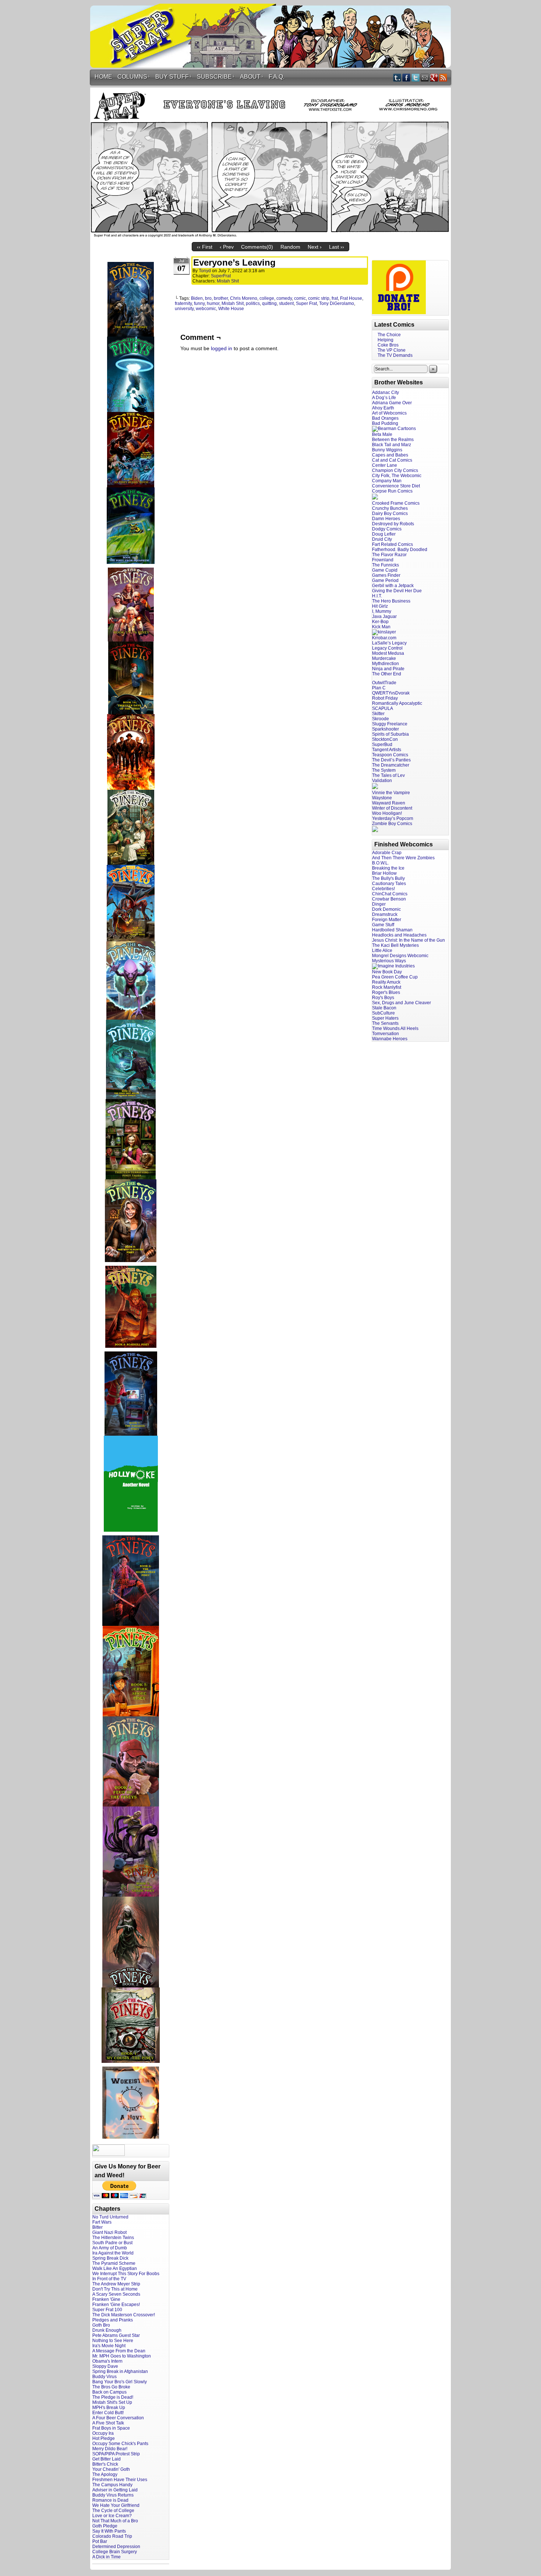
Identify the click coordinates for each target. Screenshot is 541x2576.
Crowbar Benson (389, 899)
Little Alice (382, 951)
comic (300, 298)
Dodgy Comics (387, 529)
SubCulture (383, 1013)
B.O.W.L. (381, 863)
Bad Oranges (385, 418)
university (184, 309)
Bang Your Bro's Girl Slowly (120, 2382)
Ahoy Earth (383, 408)
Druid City (382, 539)
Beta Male (382, 434)
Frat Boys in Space (111, 2428)
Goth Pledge (105, 2526)
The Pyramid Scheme (114, 2263)
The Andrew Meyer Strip (116, 2284)
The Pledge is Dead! (113, 2397)
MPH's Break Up (109, 2408)
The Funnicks (386, 565)
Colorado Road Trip (112, 2536)
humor (213, 303)
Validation (382, 781)
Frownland (383, 560)
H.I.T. (377, 596)
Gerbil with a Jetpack (393, 586)
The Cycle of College (113, 2511)
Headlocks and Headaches (399, 935)
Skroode (381, 719)
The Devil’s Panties (391, 760)
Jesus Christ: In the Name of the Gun (409, 940)
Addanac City (386, 392)
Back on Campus (109, 2392)
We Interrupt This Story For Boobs (126, 2274)
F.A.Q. (277, 77)
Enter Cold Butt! (108, 2413)
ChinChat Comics (390, 894)
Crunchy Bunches (390, 508)
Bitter (98, 2227)
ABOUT (252, 77)
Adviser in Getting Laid (115, 2490)
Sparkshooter (386, 729)
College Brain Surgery (115, 2552)
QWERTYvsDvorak (391, 693)
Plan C (379, 688)
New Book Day (387, 972)
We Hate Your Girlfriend (116, 2505)
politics (253, 303)
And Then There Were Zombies (403, 858)
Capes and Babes (390, 455)
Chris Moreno (244, 298)
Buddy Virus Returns (113, 2495)
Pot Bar (100, 2541)
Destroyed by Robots (393, 524)
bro (208, 298)
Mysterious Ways (389, 961)
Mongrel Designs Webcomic (400, 956)
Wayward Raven (389, 803)
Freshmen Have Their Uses (120, 2480)
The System (384, 770)
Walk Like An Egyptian (115, 2268)
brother (221, 298)
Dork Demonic (386, 909)
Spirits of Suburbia (390, 734)
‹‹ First (205, 247)
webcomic (206, 309)
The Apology (105, 2474)
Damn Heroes (386, 519)
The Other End (387, 674)
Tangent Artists (387, 750)
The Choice (389, 335)
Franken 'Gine (106, 2299)
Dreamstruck (385, 914)
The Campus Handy (112, 2485)
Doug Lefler (384, 534)
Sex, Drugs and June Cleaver (402, 1003)
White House (231, 309)
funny (199, 303)
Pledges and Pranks (113, 2320)
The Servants (385, 1023)
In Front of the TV (109, 2279)
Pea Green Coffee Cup (395, 977)
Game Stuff (383, 925)
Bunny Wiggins (387, 450)
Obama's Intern (107, 2361)
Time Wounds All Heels (395, 1028)
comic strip (319, 298)
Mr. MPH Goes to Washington (122, 2356)
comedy (284, 298)
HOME (103, 77)
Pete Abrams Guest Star (116, 2335)
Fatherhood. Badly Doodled (400, 550)
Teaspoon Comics (390, 755)
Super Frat (306, 303)
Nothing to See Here (113, 2341)
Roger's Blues (386, 992)
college (267, 298)
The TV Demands (395, 355)
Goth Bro (101, 2325)
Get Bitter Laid (107, 2459)
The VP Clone (392, 350)
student (286, 303)
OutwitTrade (384, 683)
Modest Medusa (388, 653)
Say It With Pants (109, 2531)
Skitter (378, 714)
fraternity (183, 303)
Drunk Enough (107, 2330)
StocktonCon (385, 739)
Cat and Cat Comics (392, 460)
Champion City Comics (395, 470)
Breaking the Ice (388, 868)
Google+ (434, 77)
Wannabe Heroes (390, 1039)
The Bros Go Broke (111, 2387)
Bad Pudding (385, 423)
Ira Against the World (113, 2253)
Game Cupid (385, 570)
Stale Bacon (384, 1008)
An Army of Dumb (110, 2248)
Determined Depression (116, 2547)
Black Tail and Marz (392, 445)
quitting (269, 303)
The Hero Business (391, 601)
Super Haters (385, 1018)
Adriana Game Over (392, 403)
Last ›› (337, 247)
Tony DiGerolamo (337, 303)
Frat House (351, 298)
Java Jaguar (384, 617)
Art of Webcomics (389, 413)
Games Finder (386, 575)
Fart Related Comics (393, 544)
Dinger (379, 904)
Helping (386, 340)
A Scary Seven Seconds (116, 2294)
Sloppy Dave (105, 2366)
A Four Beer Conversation (118, 2418)
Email (425, 77)
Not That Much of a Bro (115, 2521)
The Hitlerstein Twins (113, 2238)
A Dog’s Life (384, 398)
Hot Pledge (104, 2438)
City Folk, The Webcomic (397, 476)
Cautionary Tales (389, 884)
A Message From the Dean (119, 2351)
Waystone (382, 798)
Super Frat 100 (107, 2310)
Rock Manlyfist (387, 987)
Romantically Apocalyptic (397, 703)
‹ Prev (227, 247)
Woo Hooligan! (387, 813)
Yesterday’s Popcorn (393, 818)
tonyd (205, 271)
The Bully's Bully (388, 878)
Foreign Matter (387, 920)
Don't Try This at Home (115, 2289)
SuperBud (382, 745)
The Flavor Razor (389, 555)
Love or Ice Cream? (112, 2516)
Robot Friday (385, 698)
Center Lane (385, 465)
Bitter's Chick (105, 2464)
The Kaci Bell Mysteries (395, 945)
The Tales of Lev (388, 775)
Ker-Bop (380, 622)
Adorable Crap (387, 853)
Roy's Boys (383, 998)
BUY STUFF (174, 77)
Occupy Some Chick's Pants (120, 2444)
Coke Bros (388, 345)
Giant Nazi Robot (109, 2232)
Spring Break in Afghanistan (120, 2371)
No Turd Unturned (110, 2217)
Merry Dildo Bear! (110, 2449)
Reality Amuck (386, 982)
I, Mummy (382, 611)
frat (335, 298)
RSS (443, 77)
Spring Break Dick (110, 2258)
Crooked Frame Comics (396, 503)
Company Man (387, 481)
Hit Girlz (380, 606)
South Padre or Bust (112, 2243)
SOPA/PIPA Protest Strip (116, 2454)
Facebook (406, 77)
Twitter (416, 77)
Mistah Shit (228, 281)
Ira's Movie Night (109, 2346)
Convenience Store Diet (396, 486)
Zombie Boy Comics (392, 824)
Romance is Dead (110, 2500)
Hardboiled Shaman (392, 930)
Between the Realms (393, 440)
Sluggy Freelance (390, 724)
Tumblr (397, 77)
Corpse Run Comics (392, 491)
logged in (222, 348)
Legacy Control (387, 648)
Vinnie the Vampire (391, 793)
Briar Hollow (384, 873)
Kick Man (381, 627)
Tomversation (386, 1034)
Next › (315, 247)
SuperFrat (221, 276)
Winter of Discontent (392, 808)
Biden (197, 298)
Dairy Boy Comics (390, 514)
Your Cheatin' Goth (111, 2469)
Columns (134, 77)
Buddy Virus (105, 2377)
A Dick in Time (107, 2557)
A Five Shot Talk (108, 2423)
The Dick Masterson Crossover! (124, 2315)
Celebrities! (383, 889)
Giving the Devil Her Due (397, 591)
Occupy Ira (103, 2433)
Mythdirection (386, 664)
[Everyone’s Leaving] (270, 237)
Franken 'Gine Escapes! (116, 2305)
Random (290, 247)
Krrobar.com (384, 638)
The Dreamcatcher (391, 765)
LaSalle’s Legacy (389, 643)
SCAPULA (383, 708)
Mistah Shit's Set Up (112, 2402)
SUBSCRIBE (216, 77)
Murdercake (384, 658)
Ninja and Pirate (388, 669)
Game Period (385, 580)
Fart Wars (102, 2222)
